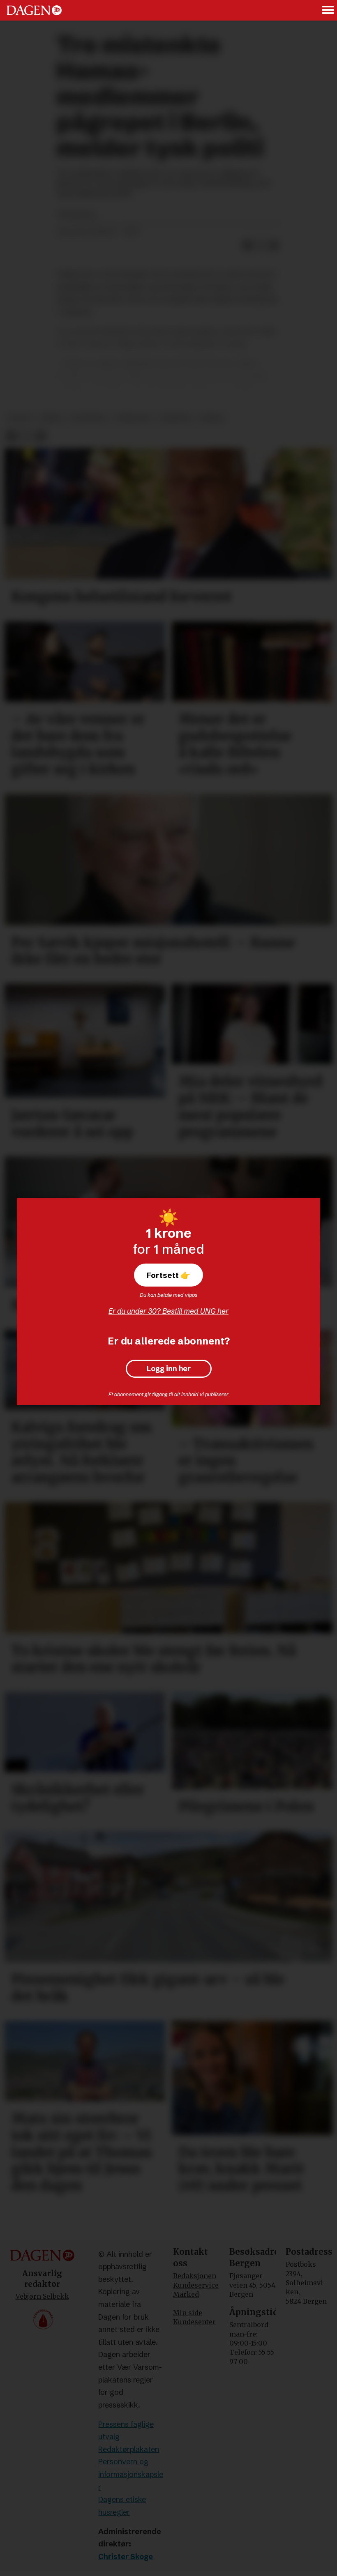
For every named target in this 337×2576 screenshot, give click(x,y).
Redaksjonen (195, 2276)
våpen (51, 418)
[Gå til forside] (34, 10)
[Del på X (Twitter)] (261, 246)
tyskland (133, 418)
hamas (211, 418)
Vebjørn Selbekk (42, 2296)
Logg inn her (169, 1369)
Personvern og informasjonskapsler (131, 2474)
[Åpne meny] (328, 10)
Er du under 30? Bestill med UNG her (168, 1311)
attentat (89, 418)
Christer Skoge (126, 2556)
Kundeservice (196, 2285)
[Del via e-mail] (274, 246)
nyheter (175, 418)
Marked (186, 2294)
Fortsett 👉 (168, 1275)
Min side (188, 2313)
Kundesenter (194, 2322)
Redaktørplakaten (129, 2449)
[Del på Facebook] (247, 246)
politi (20, 418)
